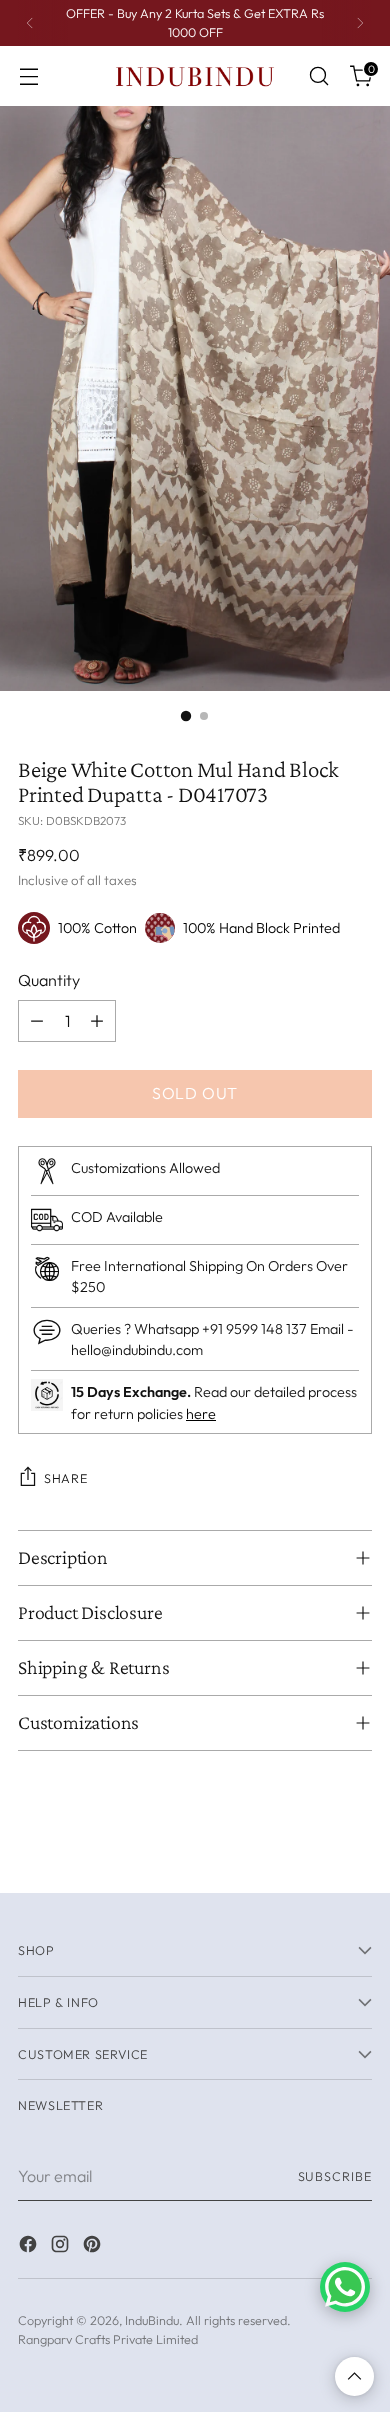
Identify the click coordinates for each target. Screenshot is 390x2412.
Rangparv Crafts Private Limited (108, 2339)
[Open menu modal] (28, 76)
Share (65, 1478)
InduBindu (152, 2320)
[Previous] (30, 23)
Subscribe (335, 2176)
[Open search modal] (318, 76)
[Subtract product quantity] (37, 1021)
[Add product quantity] (97, 1021)
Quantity (49, 980)
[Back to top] (354, 2376)
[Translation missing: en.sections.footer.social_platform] (30, 2247)
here (201, 1414)
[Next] (360, 23)
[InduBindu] (195, 75)
